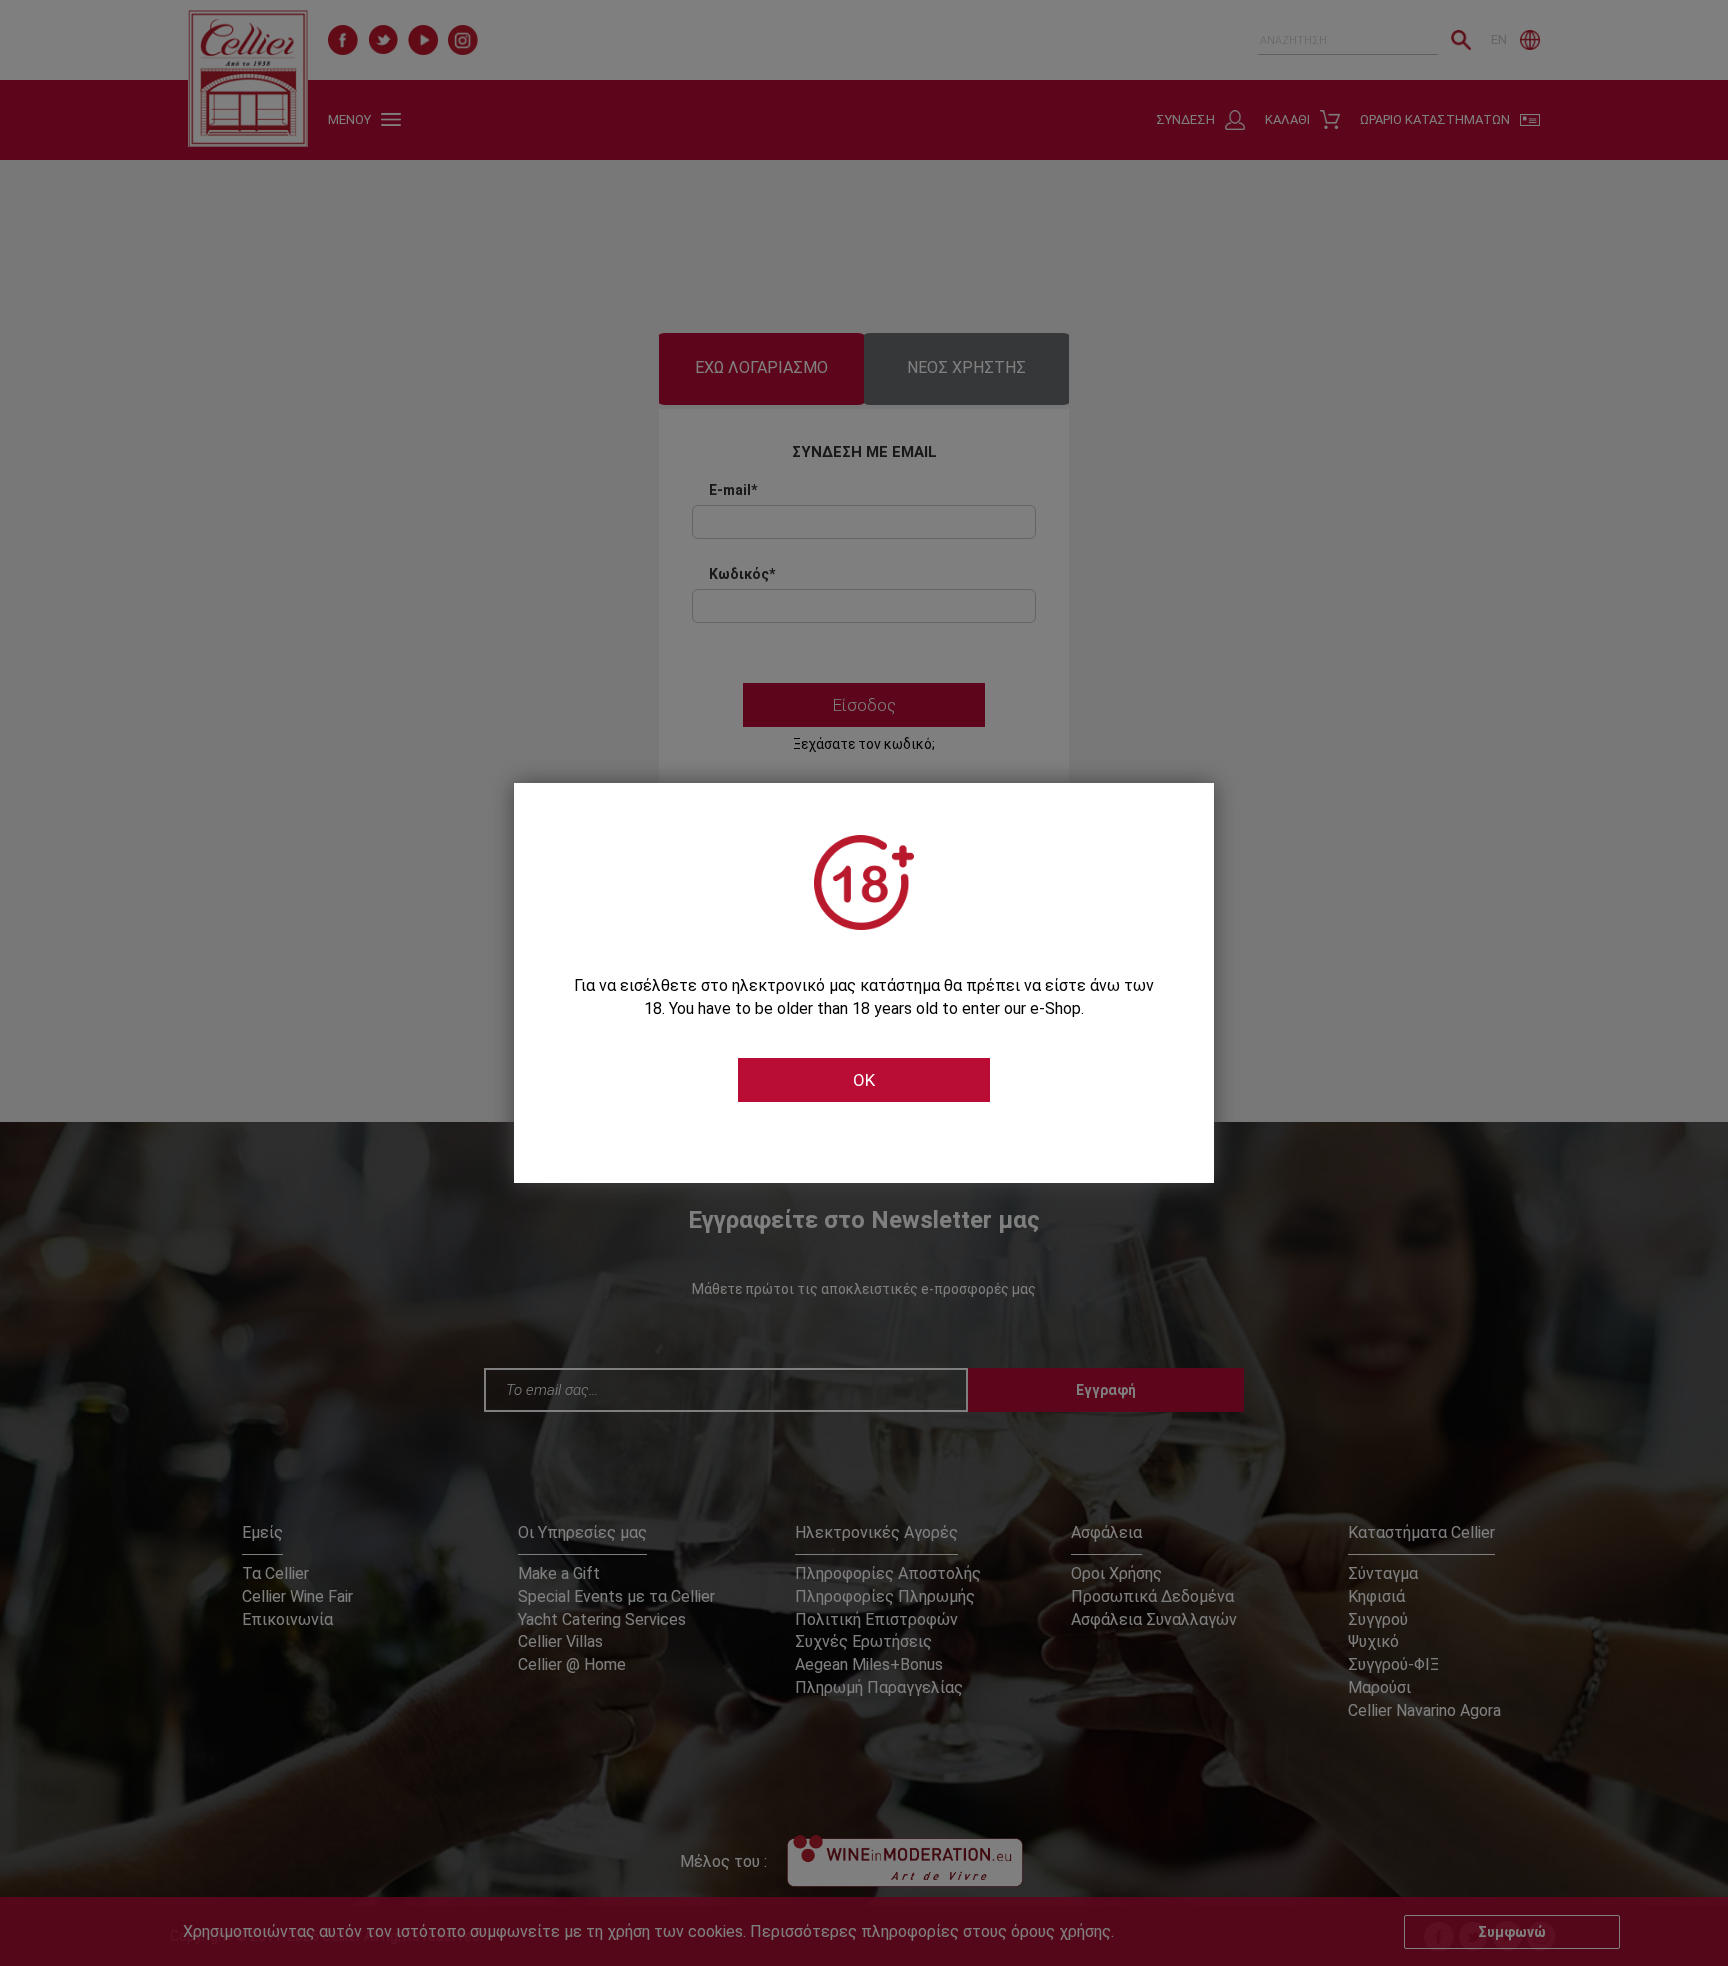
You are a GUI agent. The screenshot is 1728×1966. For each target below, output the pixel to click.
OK (864, 1080)
